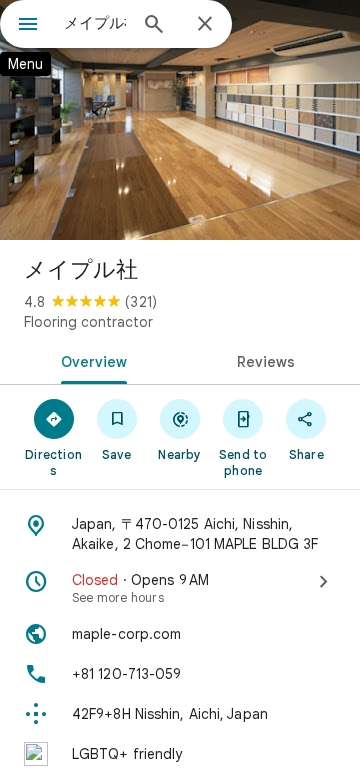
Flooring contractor (88, 322)
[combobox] (95, 23)
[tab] (90, 360)
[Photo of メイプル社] (180, 120)
